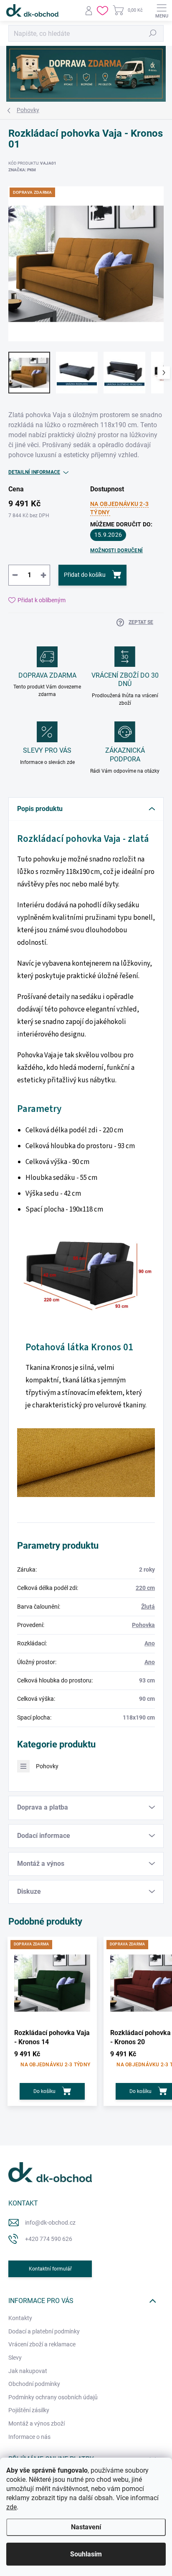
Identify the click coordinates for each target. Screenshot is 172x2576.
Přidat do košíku (85, 575)
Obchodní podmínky (34, 2384)
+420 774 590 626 (49, 2239)
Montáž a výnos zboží (37, 2423)
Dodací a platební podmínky (44, 2331)
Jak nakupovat (28, 2371)
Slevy (15, 2358)
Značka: (22, 170)
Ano (150, 1643)
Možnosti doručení (116, 551)
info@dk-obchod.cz (50, 2223)
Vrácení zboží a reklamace (42, 2344)
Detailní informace (34, 472)
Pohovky (47, 1766)
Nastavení (86, 2527)
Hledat (153, 33)
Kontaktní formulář (50, 2269)
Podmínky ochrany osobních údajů (53, 2397)
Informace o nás (29, 2437)
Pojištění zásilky (29, 2410)
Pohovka (143, 1625)
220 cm (145, 1588)
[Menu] (162, 10)
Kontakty (20, 2318)
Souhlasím (86, 2554)
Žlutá (148, 1607)
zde (11, 2507)
